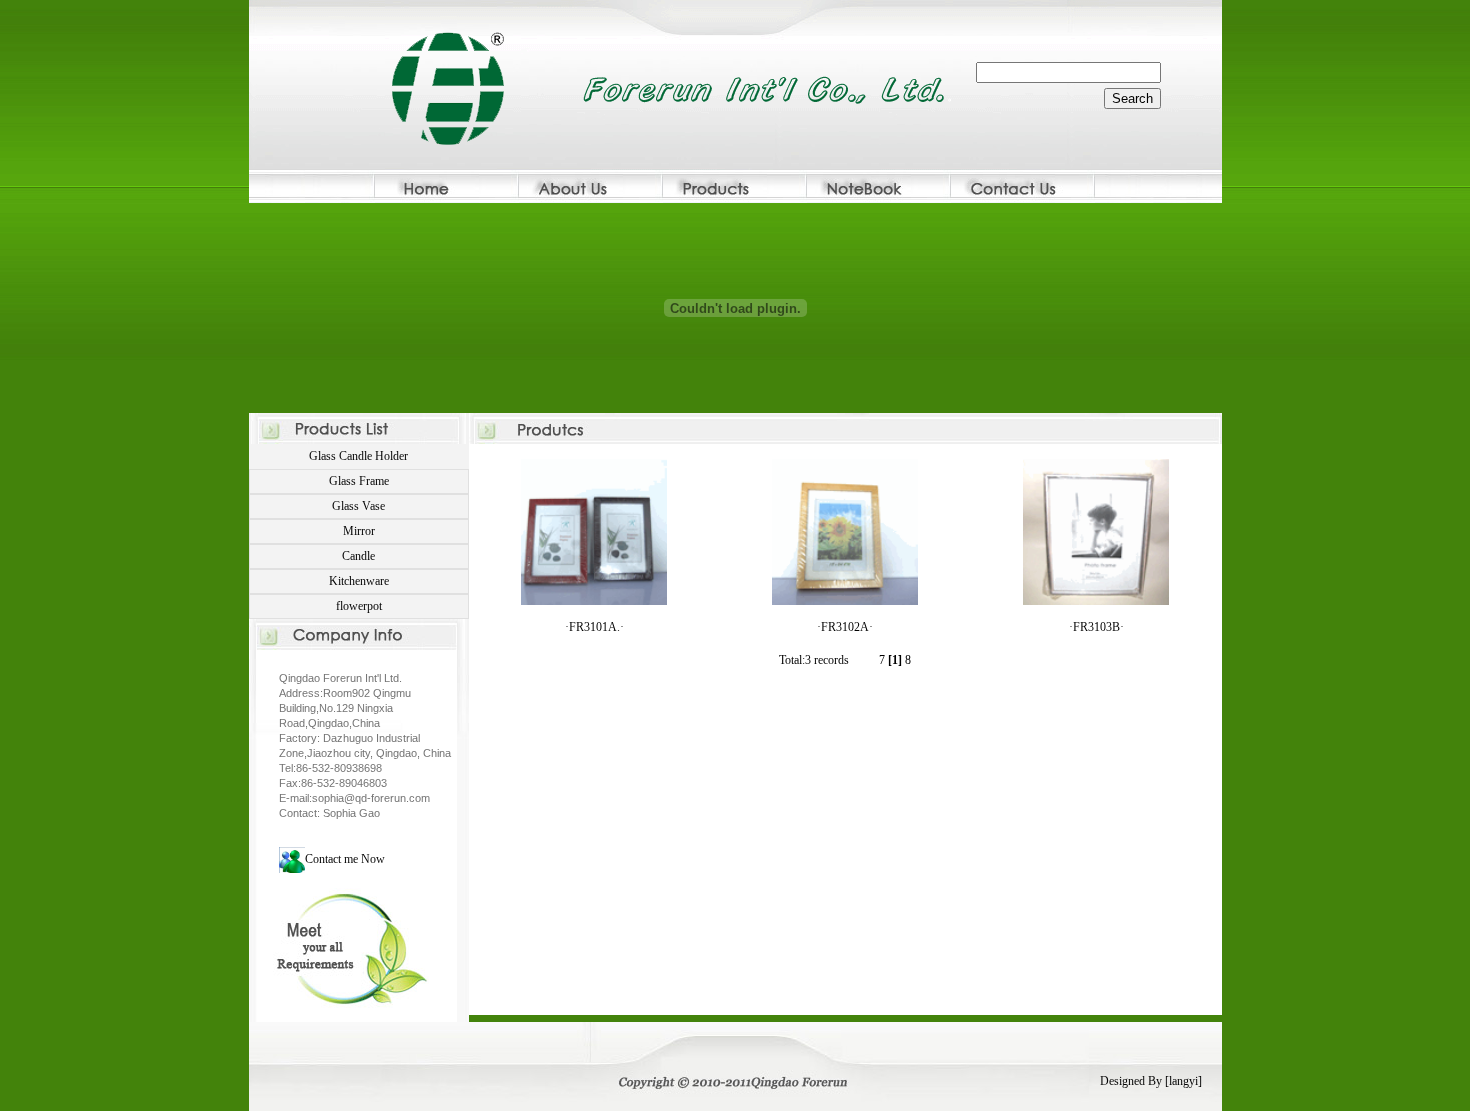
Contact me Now (345, 859)
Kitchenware (359, 581)
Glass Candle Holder (358, 456)
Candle (358, 556)
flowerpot (359, 606)
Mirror (359, 531)
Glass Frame (359, 481)
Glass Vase (358, 506)
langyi (1183, 1081)
